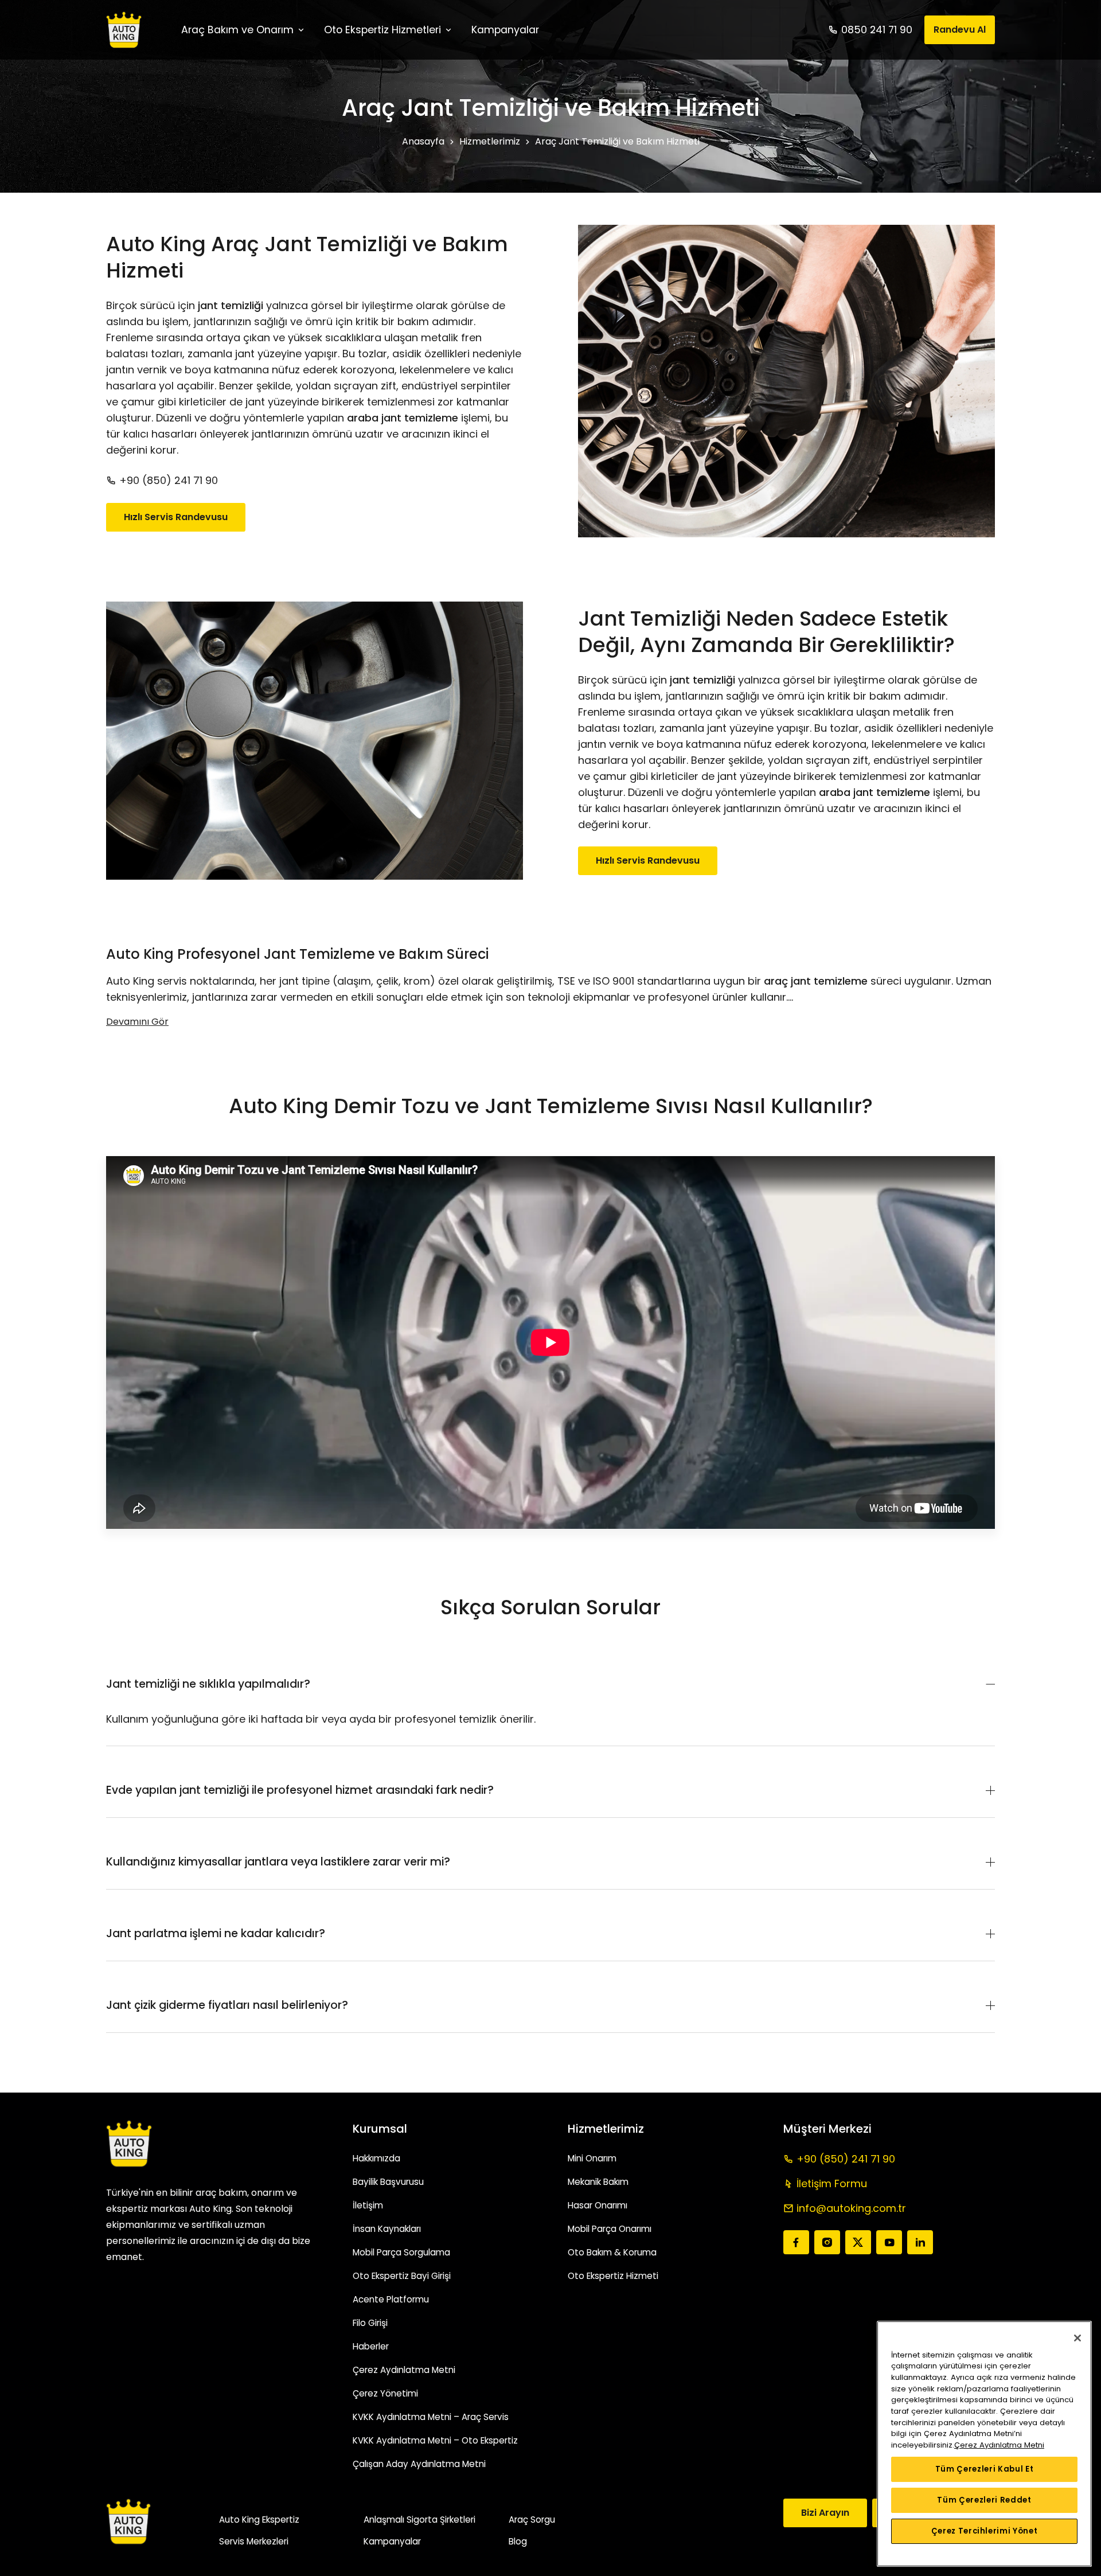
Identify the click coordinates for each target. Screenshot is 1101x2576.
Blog (518, 2541)
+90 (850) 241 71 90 (167, 480)
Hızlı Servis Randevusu (176, 517)
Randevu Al (960, 30)
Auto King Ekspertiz (259, 2520)
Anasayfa (423, 141)
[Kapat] (1077, 2338)
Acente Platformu (391, 2299)
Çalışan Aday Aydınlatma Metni (419, 2464)
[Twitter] (858, 2242)
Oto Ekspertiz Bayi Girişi (402, 2276)
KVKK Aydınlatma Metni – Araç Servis (431, 2417)
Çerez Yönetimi (385, 2393)
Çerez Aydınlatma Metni (404, 2370)
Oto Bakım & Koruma (612, 2252)
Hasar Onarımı (598, 2205)
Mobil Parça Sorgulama (401, 2252)
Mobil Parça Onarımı (610, 2229)
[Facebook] (796, 2242)
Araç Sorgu (532, 2520)
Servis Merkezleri (254, 2541)
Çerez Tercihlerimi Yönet (985, 2531)
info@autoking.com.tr (851, 2208)
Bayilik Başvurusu (388, 2182)
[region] (984, 2444)
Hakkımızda (376, 2158)
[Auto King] (124, 30)
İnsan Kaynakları (387, 2229)
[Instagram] (827, 2242)
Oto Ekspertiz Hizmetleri (382, 30)
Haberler (371, 2346)
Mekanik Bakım (598, 2182)
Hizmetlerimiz (490, 141)
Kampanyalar (392, 2541)
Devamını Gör (137, 1022)
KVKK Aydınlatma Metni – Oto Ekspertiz (435, 2440)
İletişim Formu (832, 2183)
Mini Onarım (592, 2158)
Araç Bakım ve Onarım (237, 30)
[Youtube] (889, 2242)
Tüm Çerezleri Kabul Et (984, 2469)
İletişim (368, 2205)
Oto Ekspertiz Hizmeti (613, 2276)
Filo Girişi (370, 2323)
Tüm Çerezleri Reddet (984, 2500)
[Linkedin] (920, 2242)
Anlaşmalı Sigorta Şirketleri (419, 2520)
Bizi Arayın (825, 2513)
